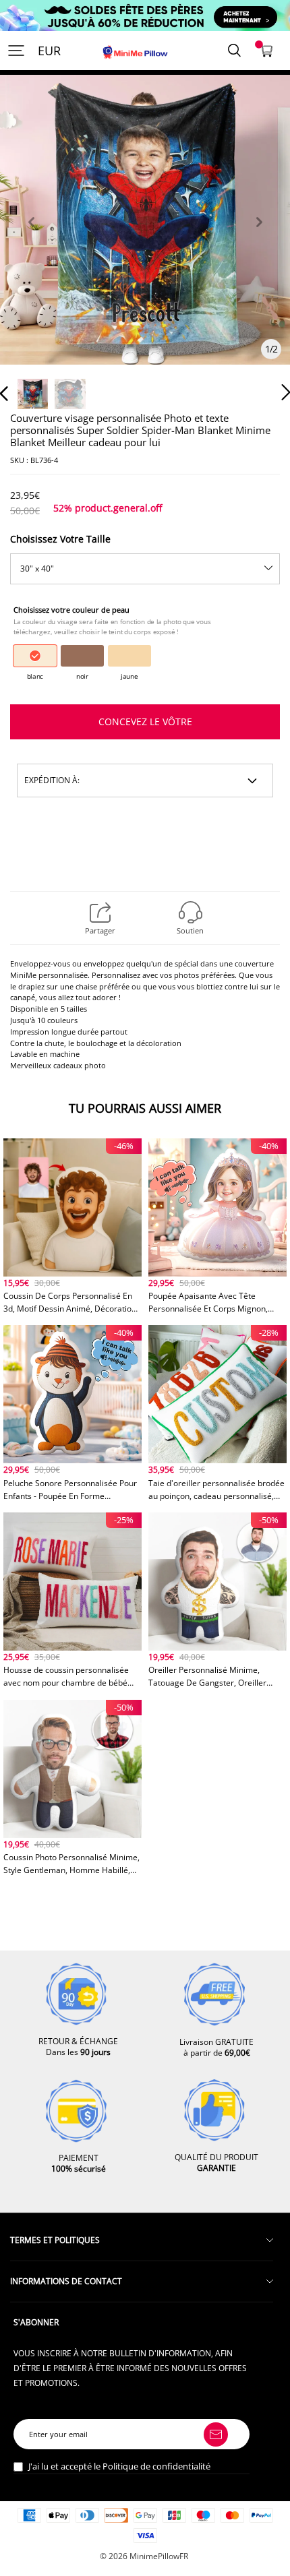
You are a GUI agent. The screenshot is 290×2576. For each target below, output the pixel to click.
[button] (31, 238)
